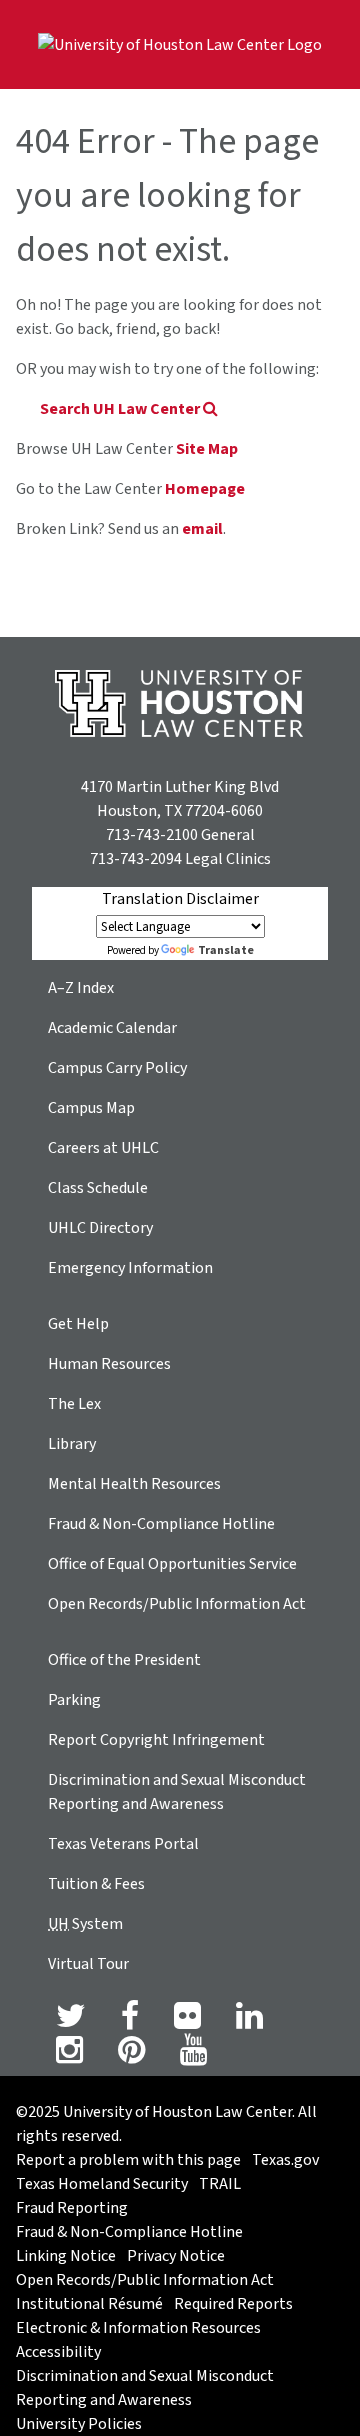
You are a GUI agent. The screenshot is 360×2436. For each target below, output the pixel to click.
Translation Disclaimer (180, 899)
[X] (71, 2022)
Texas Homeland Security (102, 2184)
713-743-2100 (152, 835)
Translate (226, 950)
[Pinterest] (131, 2056)
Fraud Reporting (72, 2208)
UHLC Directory (100, 1228)
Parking (74, 1700)
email (202, 529)
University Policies (79, 2424)
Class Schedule (98, 1188)
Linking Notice (66, 2256)
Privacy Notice (176, 2256)
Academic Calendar (112, 1028)
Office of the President (124, 1660)
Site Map (207, 449)
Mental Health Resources (134, 1484)
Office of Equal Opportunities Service (172, 1564)
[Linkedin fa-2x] (249, 2022)
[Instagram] (69, 2056)
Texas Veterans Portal (123, 1844)
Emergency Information (130, 1268)
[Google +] (187, 2022)
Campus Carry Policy (117, 1068)
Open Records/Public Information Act (177, 1604)
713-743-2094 (136, 859)
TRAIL (220, 2184)
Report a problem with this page (128, 2160)
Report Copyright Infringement (156, 1740)
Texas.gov (285, 2160)
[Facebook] (130, 2022)
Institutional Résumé (89, 2304)
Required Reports (233, 2304)
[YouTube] (193, 2056)
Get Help (78, 1324)
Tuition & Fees (96, 1884)
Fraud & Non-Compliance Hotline (161, 1524)
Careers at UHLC (103, 1148)
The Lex (74, 1404)
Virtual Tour (88, 1964)
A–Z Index (81, 988)
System (85, 1924)
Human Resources (109, 1364)
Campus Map (91, 1108)
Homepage (205, 489)
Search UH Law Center (121, 409)
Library (72, 1444)
